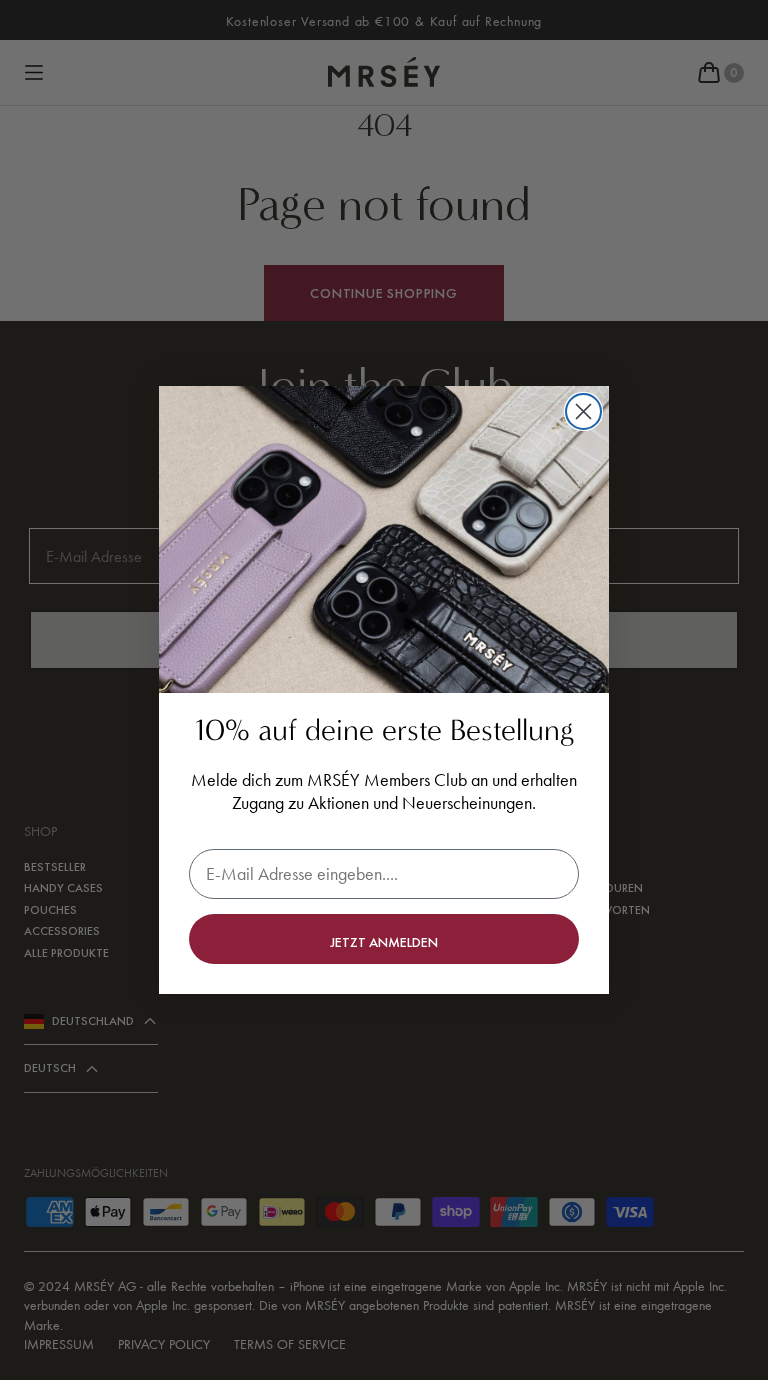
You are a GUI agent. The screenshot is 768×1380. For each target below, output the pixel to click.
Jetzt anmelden (384, 942)
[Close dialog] (583, 411)
